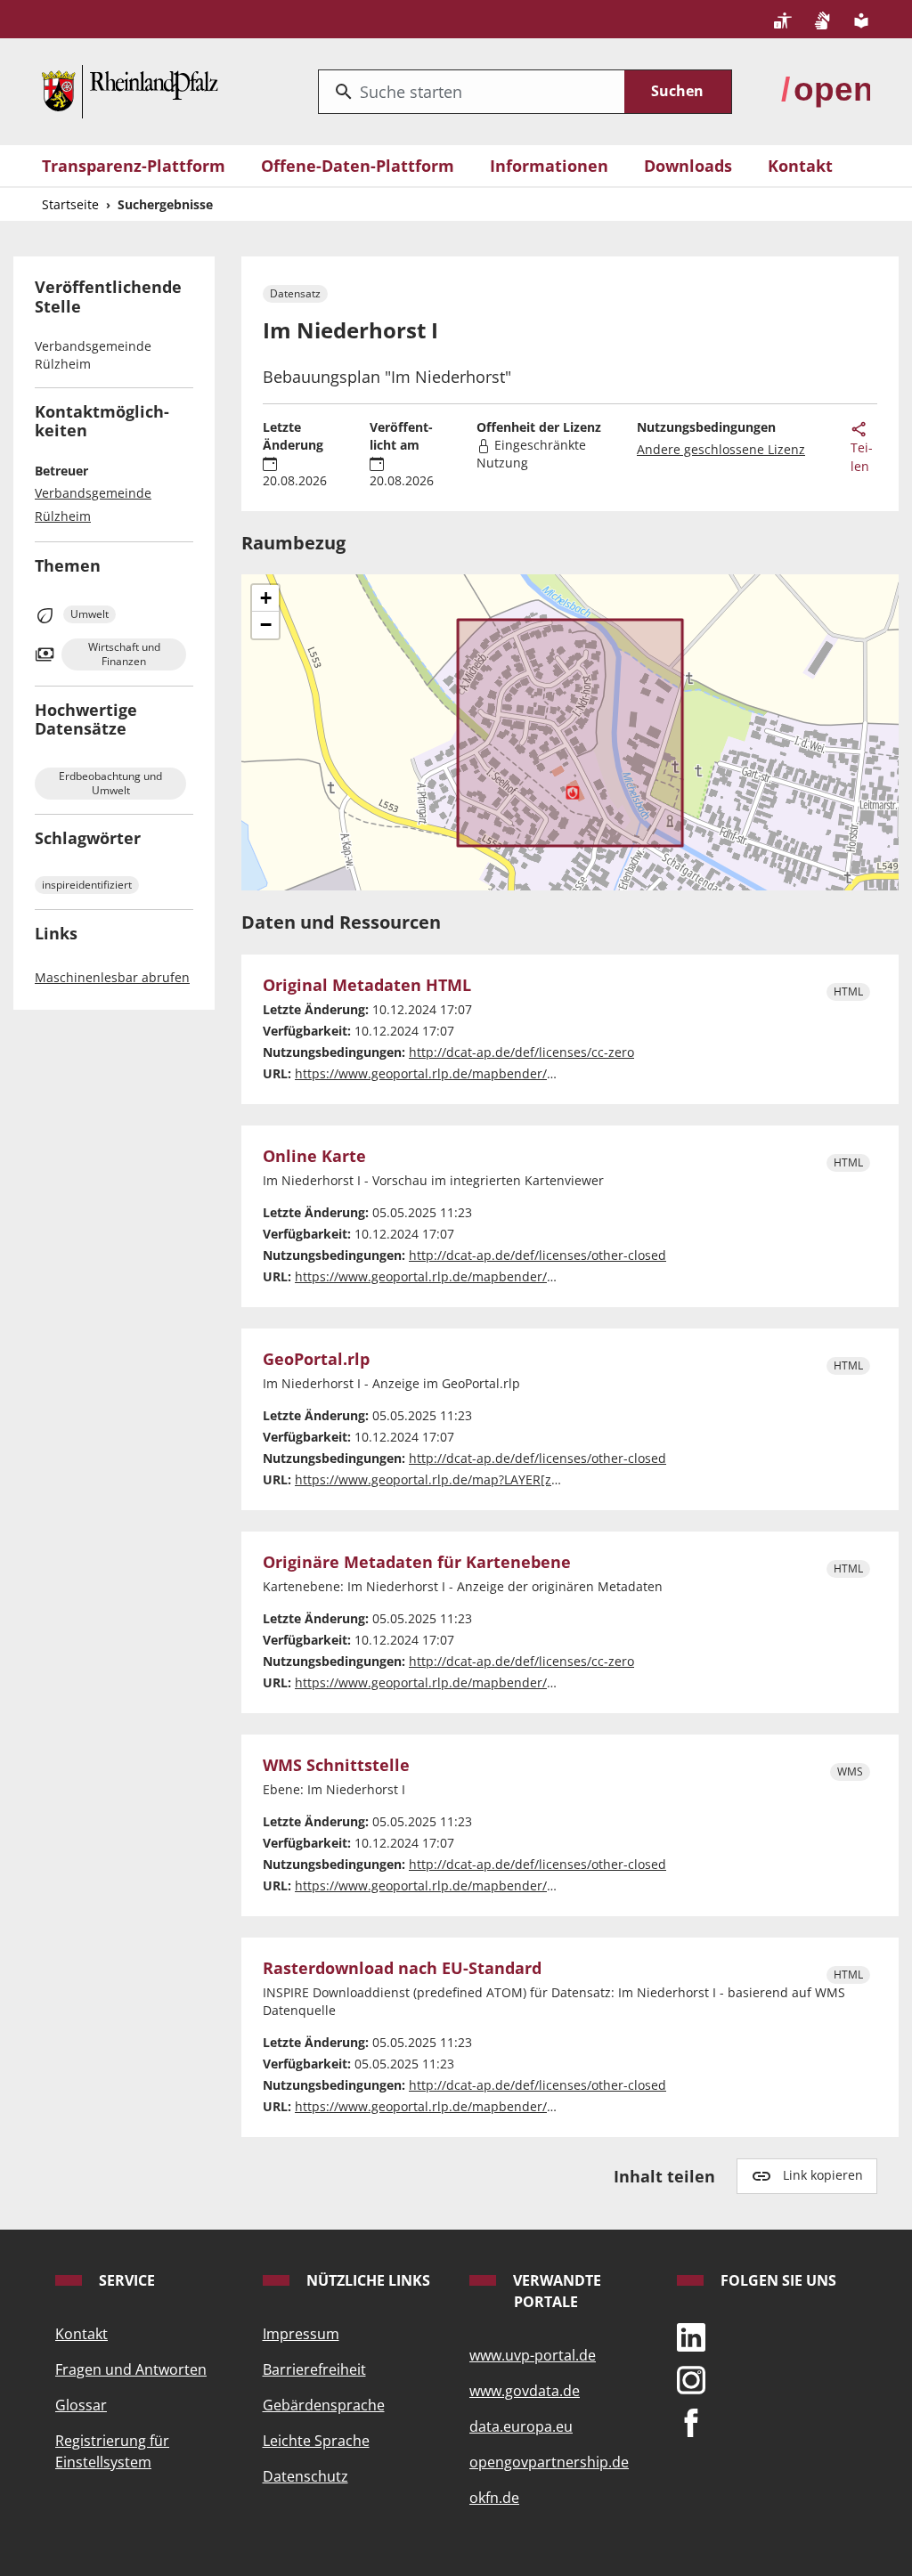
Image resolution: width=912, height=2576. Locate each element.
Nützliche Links (366, 2280)
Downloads (688, 166)
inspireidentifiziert (87, 885)
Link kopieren (823, 2175)
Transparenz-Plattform (134, 166)
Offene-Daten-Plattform (358, 166)
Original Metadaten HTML (367, 985)
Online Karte (314, 1156)
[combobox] (472, 92)
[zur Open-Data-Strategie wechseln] (826, 89)
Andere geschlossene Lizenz (721, 449)
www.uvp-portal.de (533, 2355)
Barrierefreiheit (314, 2369)
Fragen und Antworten (131, 2369)
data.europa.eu (521, 2426)
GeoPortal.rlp (316, 1359)
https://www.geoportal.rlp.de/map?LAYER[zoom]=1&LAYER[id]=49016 (500, 1479)
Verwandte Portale (555, 2291)
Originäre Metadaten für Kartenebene (417, 1562)
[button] (265, 598)
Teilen (862, 457)
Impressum (301, 2334)
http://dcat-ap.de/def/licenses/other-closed (537, 1255)
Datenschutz (305, 2476)
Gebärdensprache (324, 2405)
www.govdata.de (525, 2391)
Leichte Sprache (316, 2441)
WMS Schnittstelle (336, 1765)
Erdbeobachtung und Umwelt (110, 783)
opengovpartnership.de (549, 2462)
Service (125, 2280)
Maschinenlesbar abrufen (112, 977)
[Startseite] (130, 89)
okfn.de (494, 2498)
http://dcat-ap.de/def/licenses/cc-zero (521, 1052)
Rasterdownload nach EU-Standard (402, 1968)
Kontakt (800, 166)
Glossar (81, 2405)
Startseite (70, 204)
